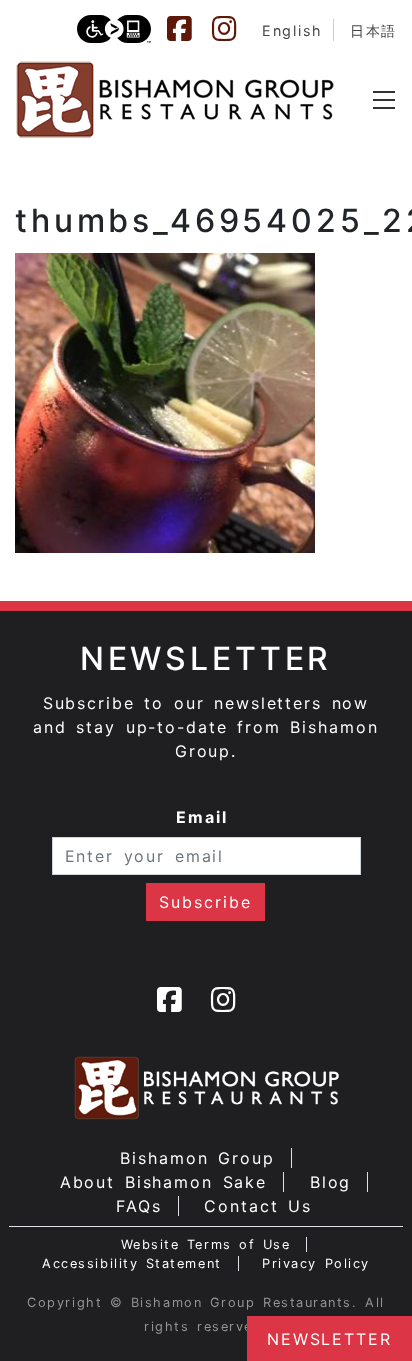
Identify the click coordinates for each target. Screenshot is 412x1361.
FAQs (139, 1206)
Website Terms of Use (206, 1244)
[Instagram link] (234, 29)
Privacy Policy (316, 1263)
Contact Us (258, 1206)
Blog (331, 1182)
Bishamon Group (197, 1158)
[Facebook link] (189, 29)
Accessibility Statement (131, 1263)
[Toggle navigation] (384, 100)
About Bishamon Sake (164, 1182)
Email (202, 817)
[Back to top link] (25, 1311)
